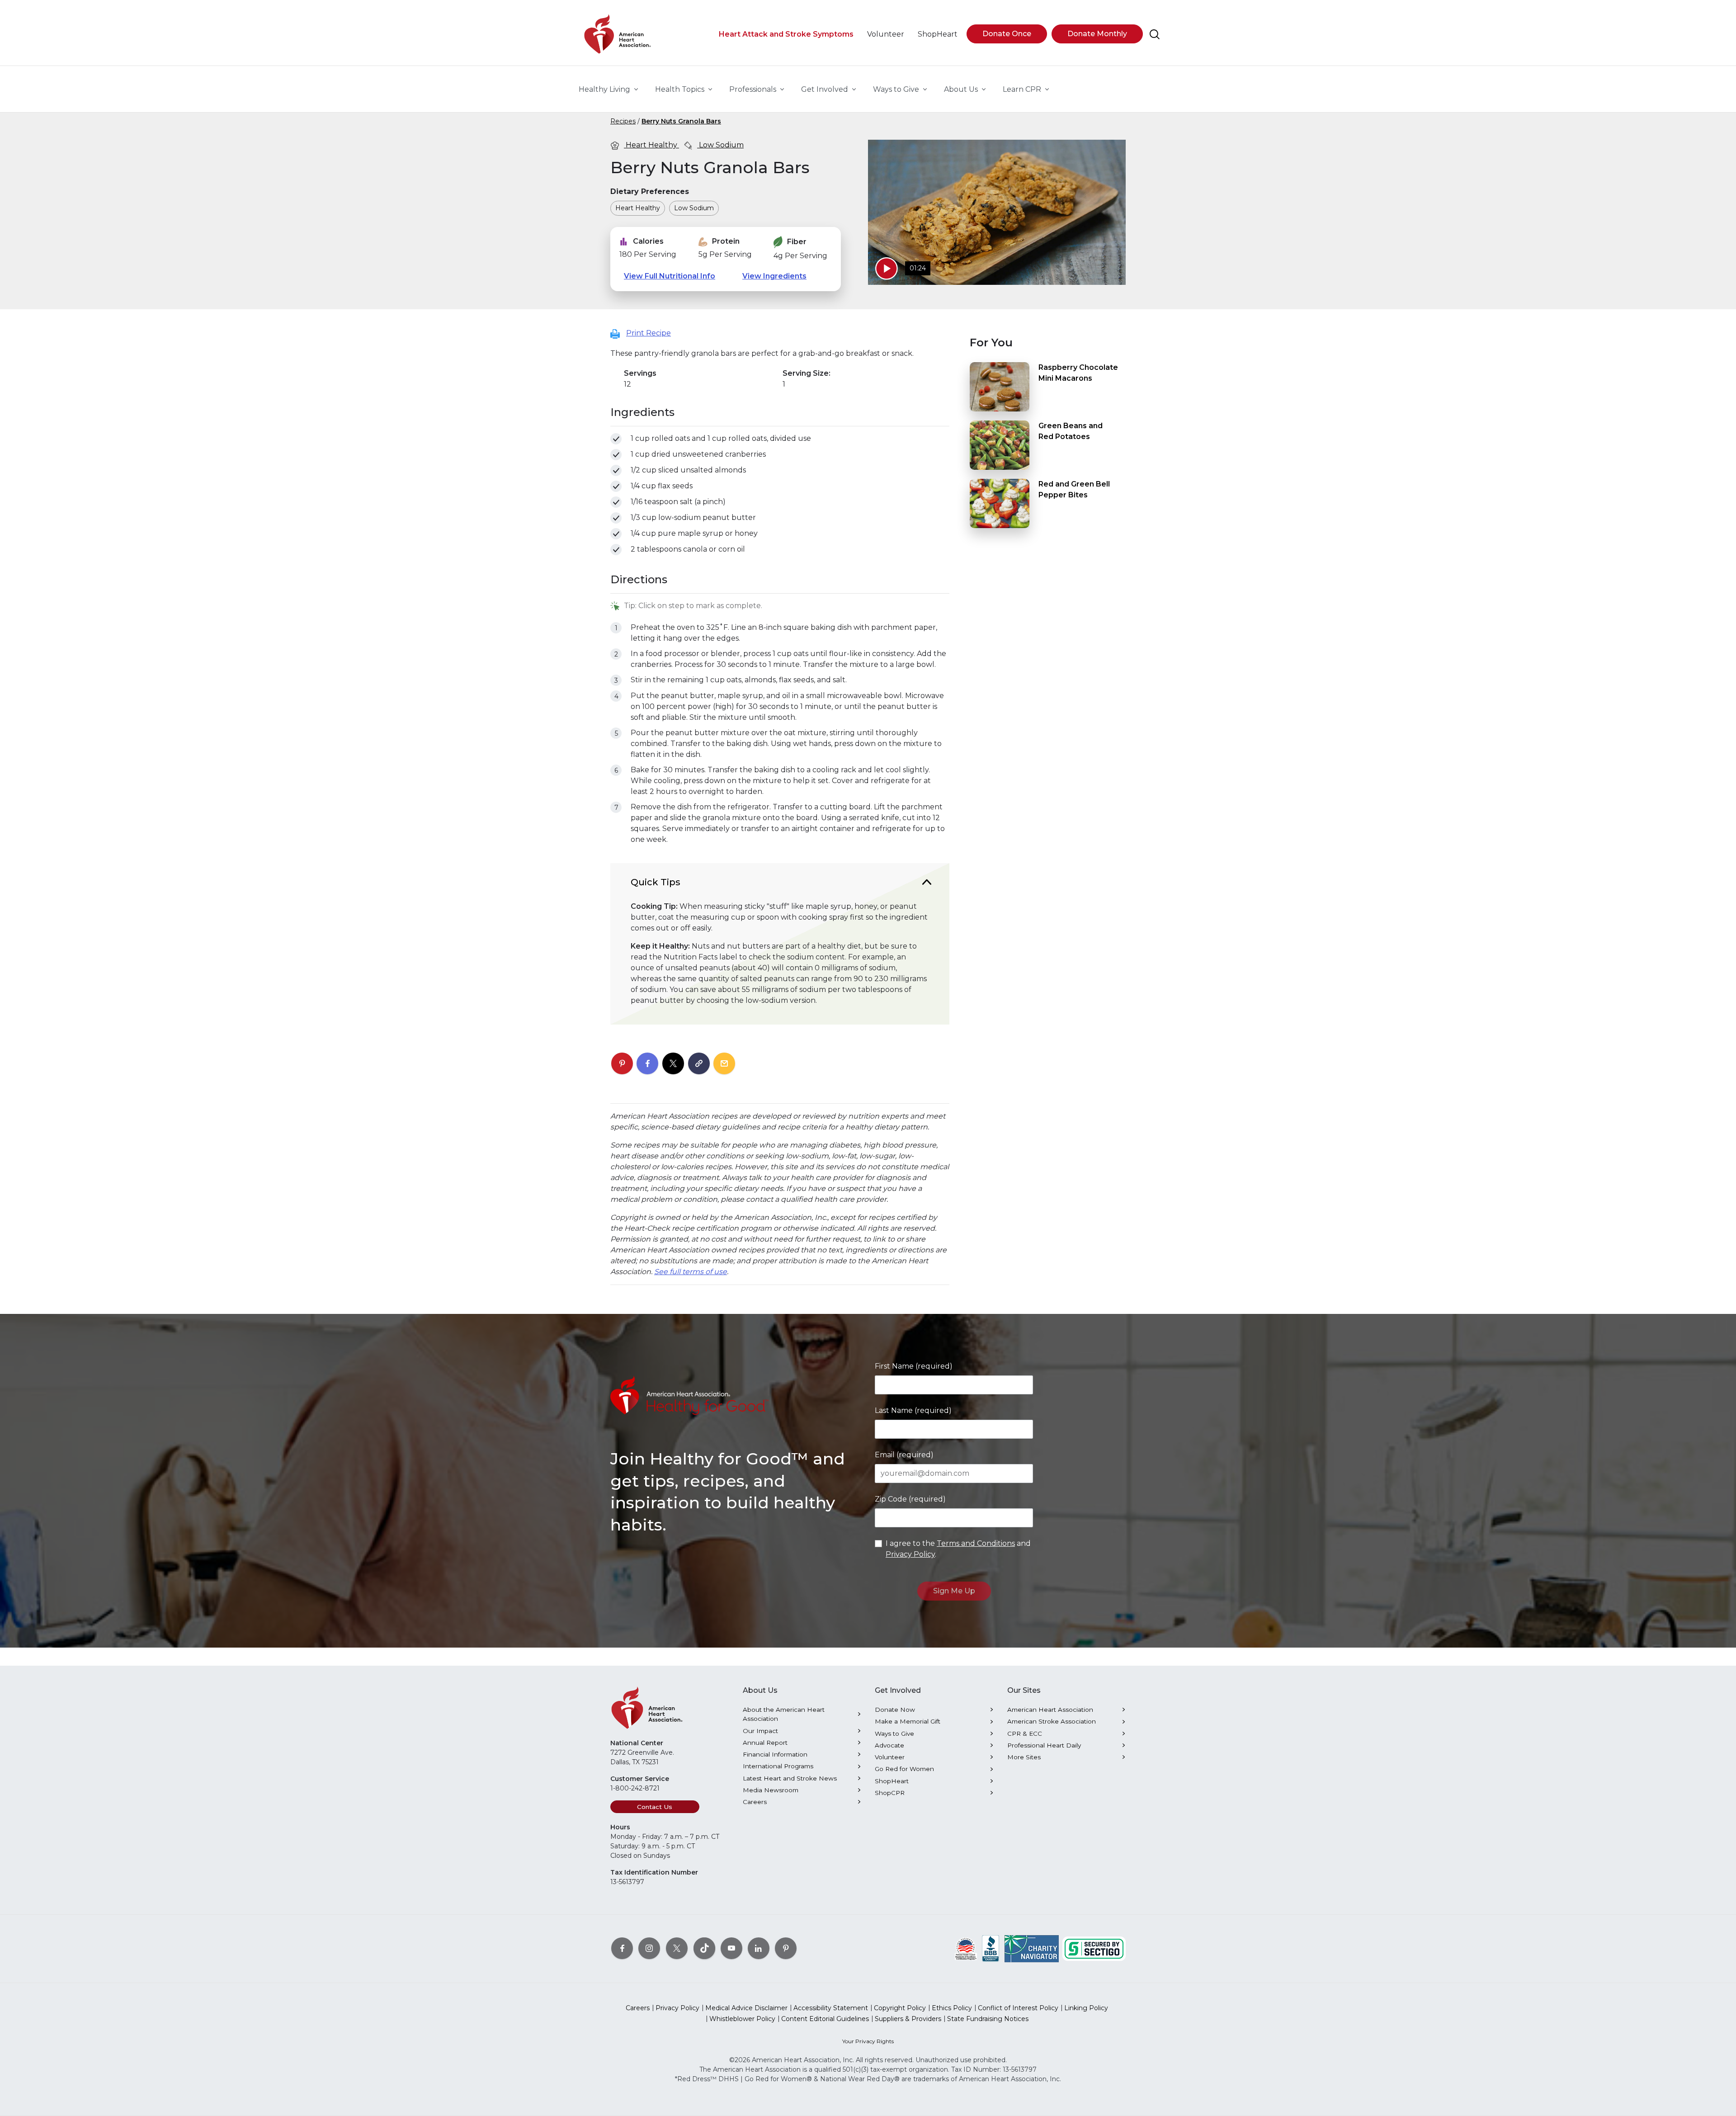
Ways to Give (894, 1733)
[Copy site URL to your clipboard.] (699, 1064)
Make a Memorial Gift (908, 1721)
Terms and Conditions (976, 1543)
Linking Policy (1086, 2008)
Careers (755, 1802)
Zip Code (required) (910, 1499)
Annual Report (765, 1743)
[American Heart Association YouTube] (731, 1948)
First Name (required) (914, 1366)
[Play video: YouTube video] (887, 269)
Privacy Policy (910, 1554)
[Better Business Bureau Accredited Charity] (991, 1948)
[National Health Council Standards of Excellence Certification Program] (966, 1948)
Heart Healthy (651, 145)
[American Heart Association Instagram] (649, 1948)
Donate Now (895, 1710)
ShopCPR (890, 1793)
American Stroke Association (1052, 1721)
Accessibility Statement (831, 2008)
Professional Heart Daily (1044, 1745)
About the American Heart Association (784, 1714)
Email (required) (904, 1455)
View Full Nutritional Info (670, 276)
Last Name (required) (913, 1410)
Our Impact (760, 1731)
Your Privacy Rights (868, 2041)
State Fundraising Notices (988, 2019)
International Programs (778, 1766)
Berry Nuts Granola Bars (681, 121)
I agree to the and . (958, 1549)
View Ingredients (774, 276)
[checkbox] (616, 439)
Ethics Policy (952, 2008)
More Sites (1024, 1757)
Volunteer (890, 1757)
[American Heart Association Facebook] (622, 1948)
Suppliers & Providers (908, 2019)
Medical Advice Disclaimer (746, 2008)
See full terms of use (691, 1272)
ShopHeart (892, 1781)
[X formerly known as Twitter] (677, 1948)
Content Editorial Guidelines (825, 2019)
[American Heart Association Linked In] (759, 1948)
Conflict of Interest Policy (1018, 2008)
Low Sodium (720, 145)
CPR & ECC (1025, 1733)
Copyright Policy (900, 2008)
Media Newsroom (771, 1790)
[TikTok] (704, 1948)
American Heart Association (1050, 1710)
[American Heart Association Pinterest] (786, 1948)
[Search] (1155, 34)
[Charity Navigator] (1032, 1948)
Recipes (623, 121)
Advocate (889, 1745)
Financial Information (775, 1754)
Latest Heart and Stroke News (790, 1778)
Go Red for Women (904, 1769)
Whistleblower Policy (742, 2019)
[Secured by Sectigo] (1094, 1948)
